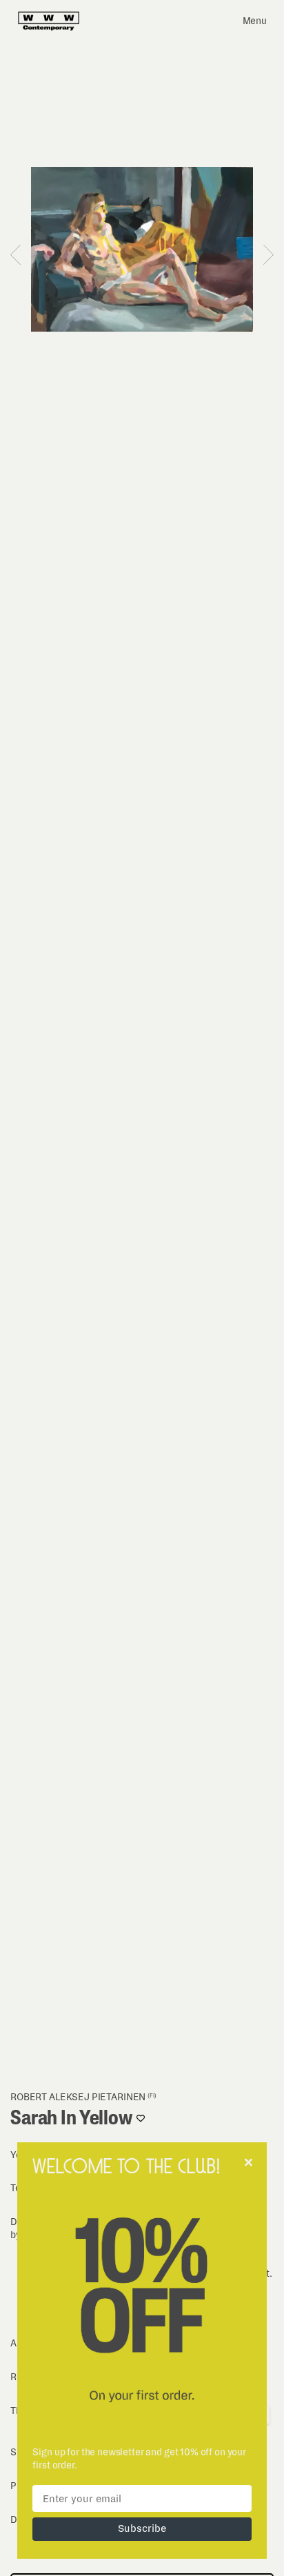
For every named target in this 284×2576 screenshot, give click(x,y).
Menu (255, 21)
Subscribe (142, 2528)
